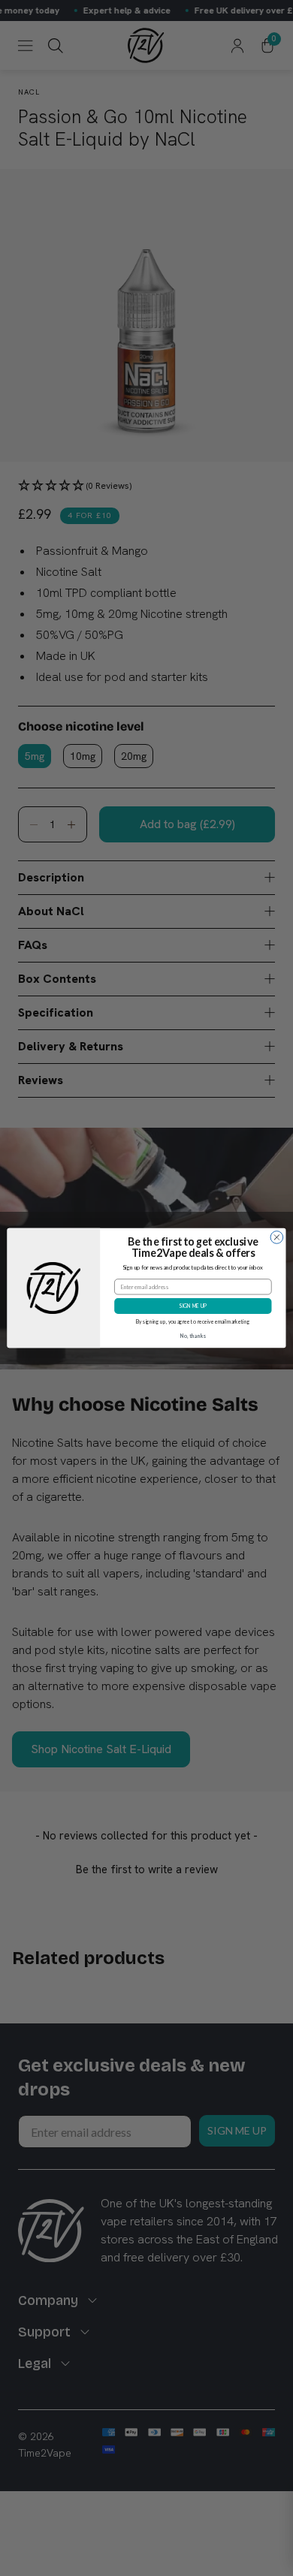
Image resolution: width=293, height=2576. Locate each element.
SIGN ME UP (193, 1306)
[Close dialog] (277, 1238)
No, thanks (193, 1336)
